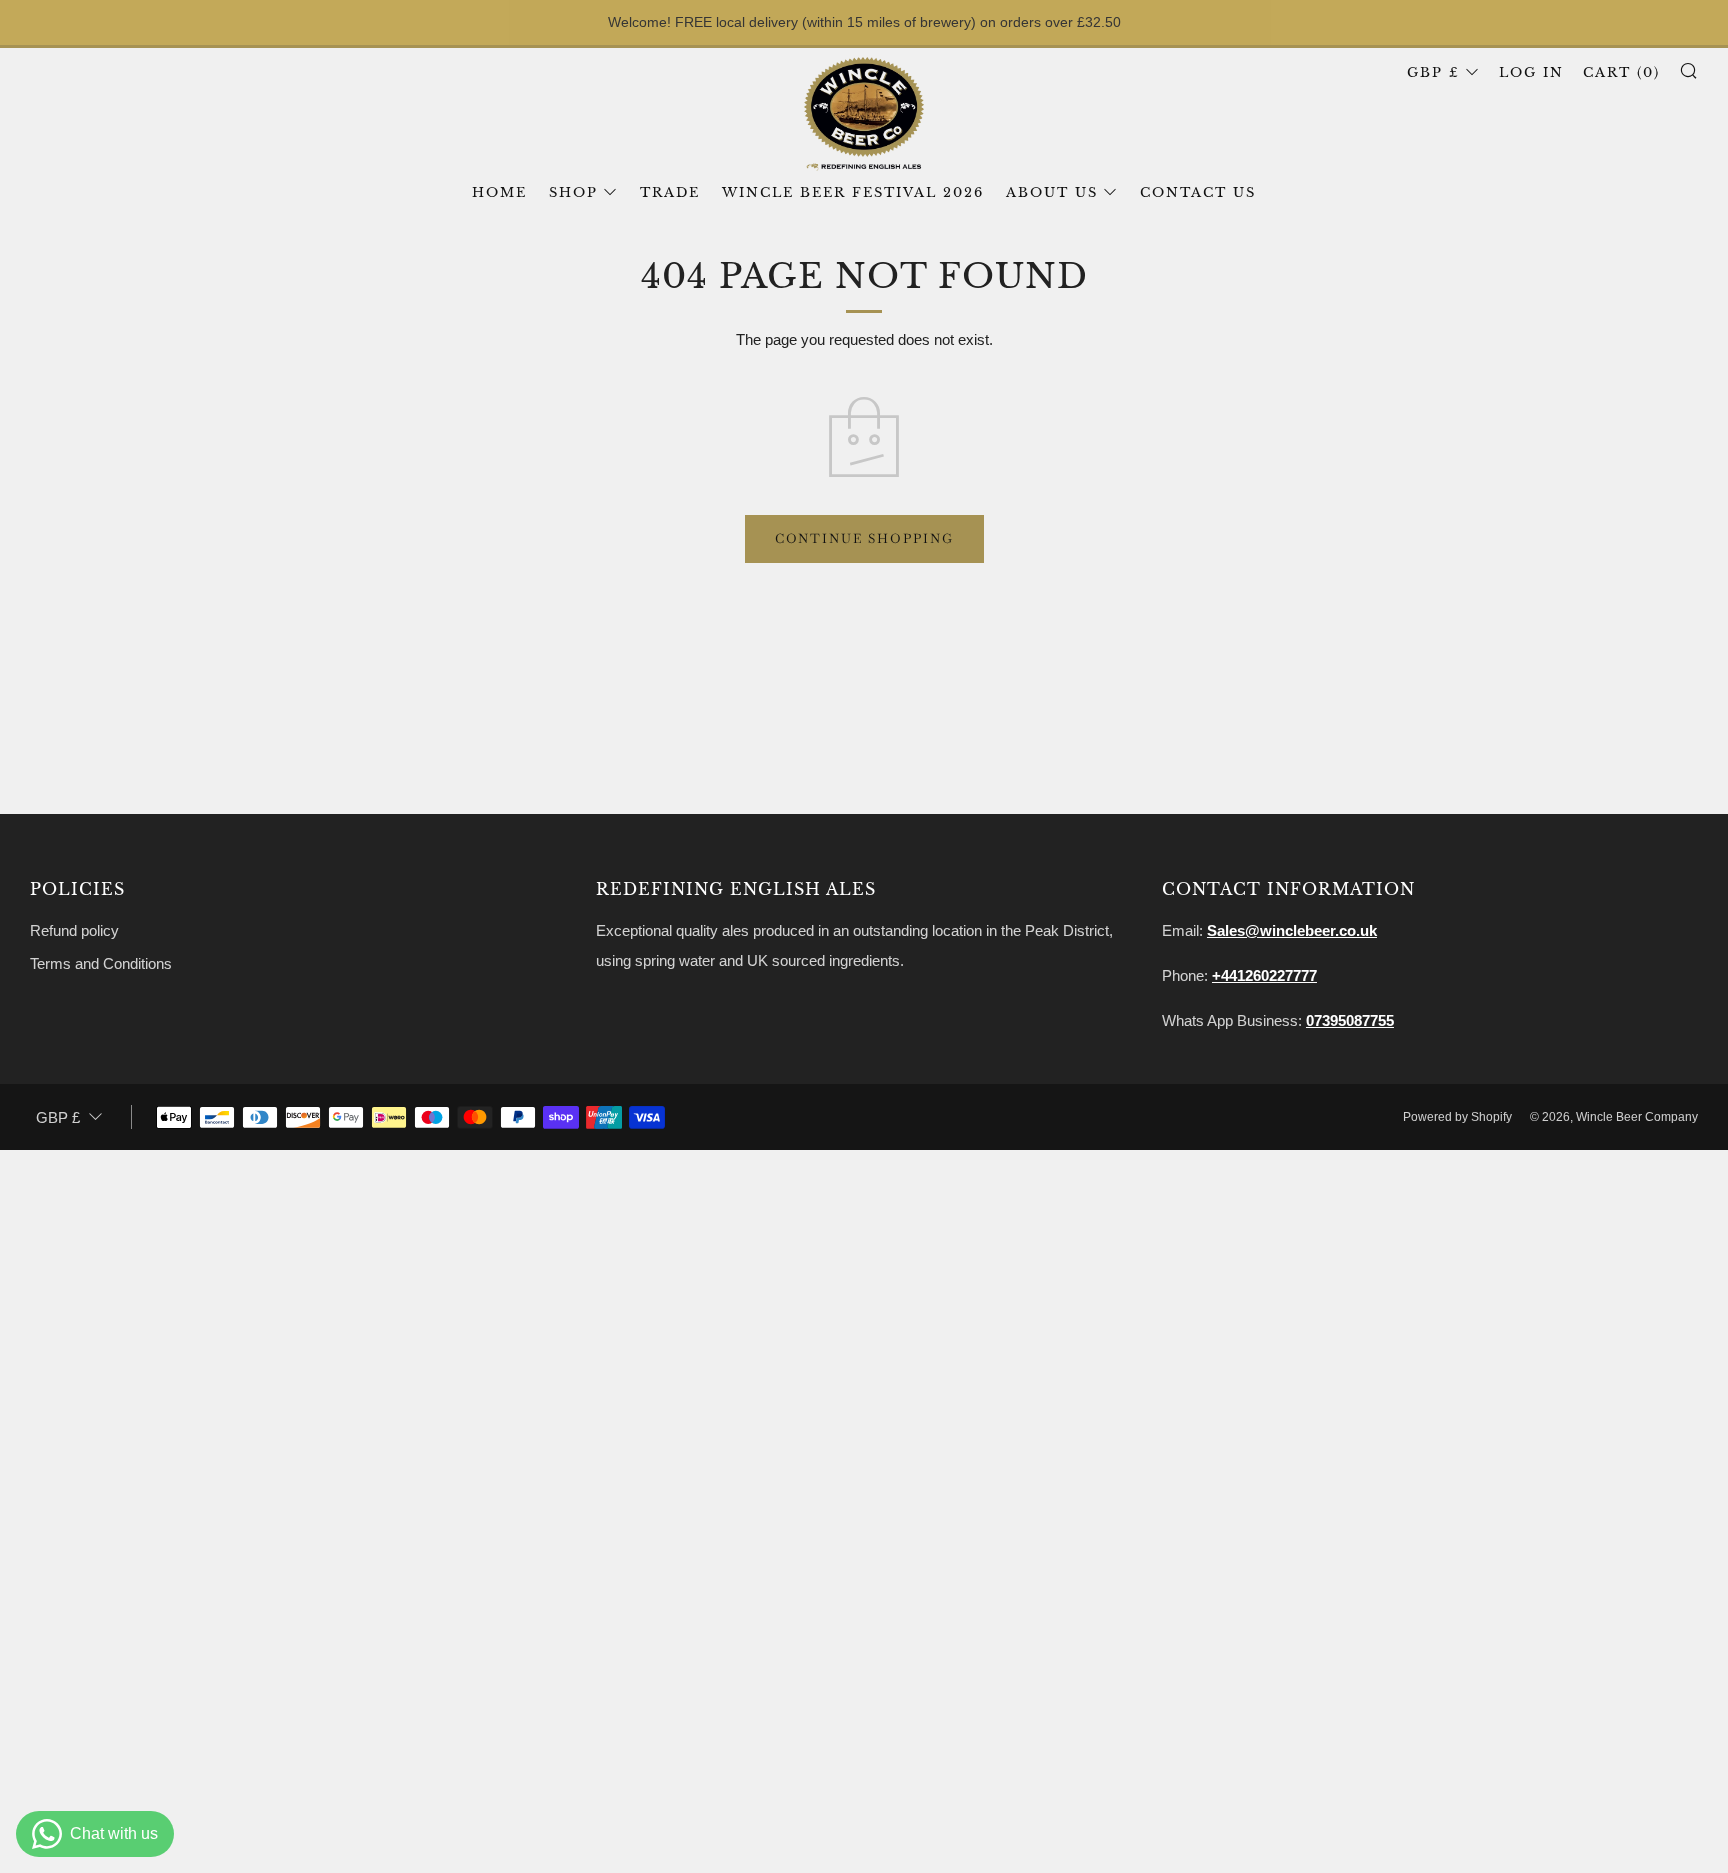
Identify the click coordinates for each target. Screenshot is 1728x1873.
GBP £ (1433, 72)
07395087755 (1350, 1020)
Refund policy (74, 930)
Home (499, 192)
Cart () (1621, 72)
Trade (670, 192)
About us (1052, 192)
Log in (1531, 72)
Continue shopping (864, 538)
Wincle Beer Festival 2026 (853, 192)
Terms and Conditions (101, 963)
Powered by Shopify (1457, 1117)
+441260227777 (1264, 975)
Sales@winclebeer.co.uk (1292, 930)
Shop (573, 192)
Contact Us (1198, 192)
